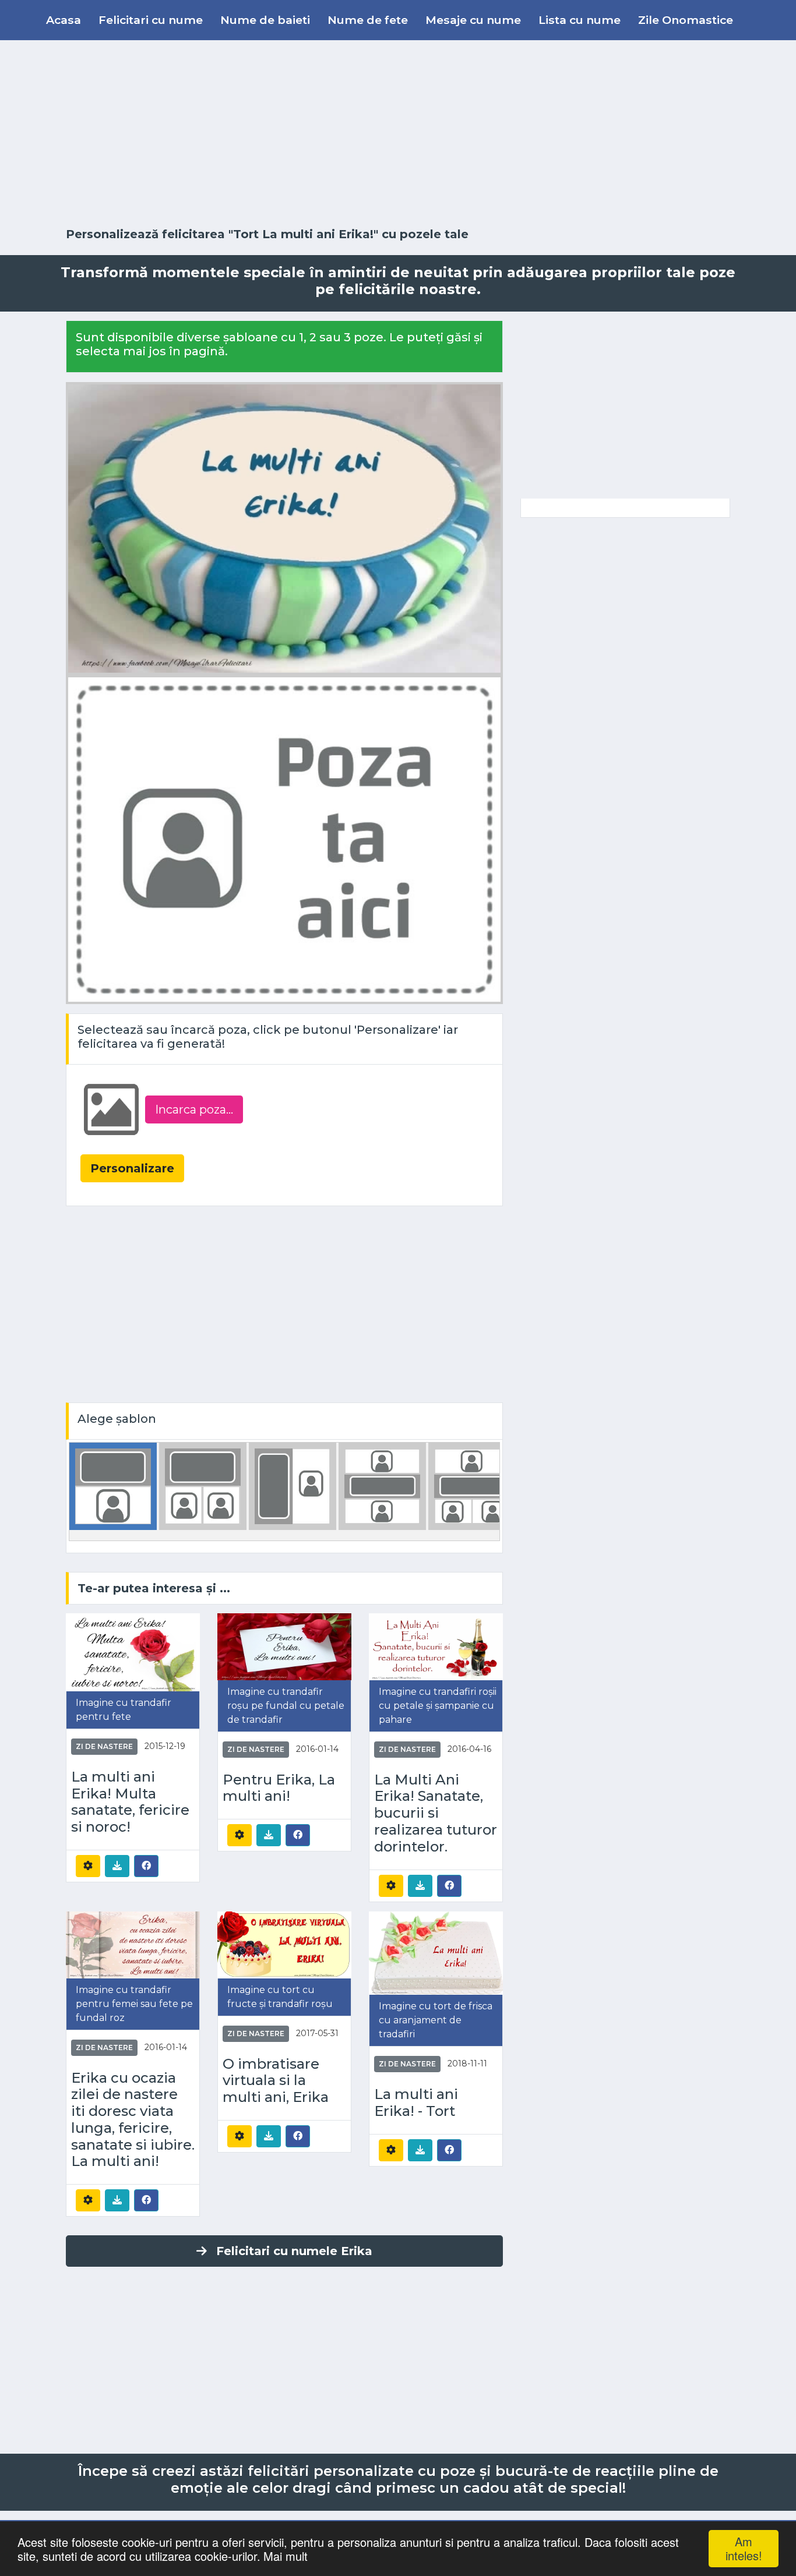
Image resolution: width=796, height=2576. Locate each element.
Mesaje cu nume (473, 20)
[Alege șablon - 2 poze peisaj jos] (203, 1485)
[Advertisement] (398, 134)
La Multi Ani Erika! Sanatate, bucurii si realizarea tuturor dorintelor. (436, 1813)
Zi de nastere (104, 1746)
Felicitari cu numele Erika (294, 2251)
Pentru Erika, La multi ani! (279, 1788)
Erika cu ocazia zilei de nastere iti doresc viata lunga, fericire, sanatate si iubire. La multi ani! (133, 2120)
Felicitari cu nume (151, 20)
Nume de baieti (265, 20)
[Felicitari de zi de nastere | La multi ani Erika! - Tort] (436, 1953)
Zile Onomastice (686, 20)
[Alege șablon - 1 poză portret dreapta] (293, 1485)
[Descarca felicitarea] (117, 1866)
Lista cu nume (580, 20)
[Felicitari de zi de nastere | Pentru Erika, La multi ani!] (284, 1646)
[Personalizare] (88, 1866)
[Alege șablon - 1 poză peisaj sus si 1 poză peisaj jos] (382, 1485)
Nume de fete (368, 20)
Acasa (64, 20)
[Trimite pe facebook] (146, 1865)
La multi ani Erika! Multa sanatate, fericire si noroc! (130, 1802)
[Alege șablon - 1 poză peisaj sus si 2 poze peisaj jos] (472, 1485)
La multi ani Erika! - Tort (416, 2103)
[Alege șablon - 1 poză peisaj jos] (113, 1485)
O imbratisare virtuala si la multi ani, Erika (276, 2081)
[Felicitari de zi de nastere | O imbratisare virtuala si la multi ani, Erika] (284, 1944)
